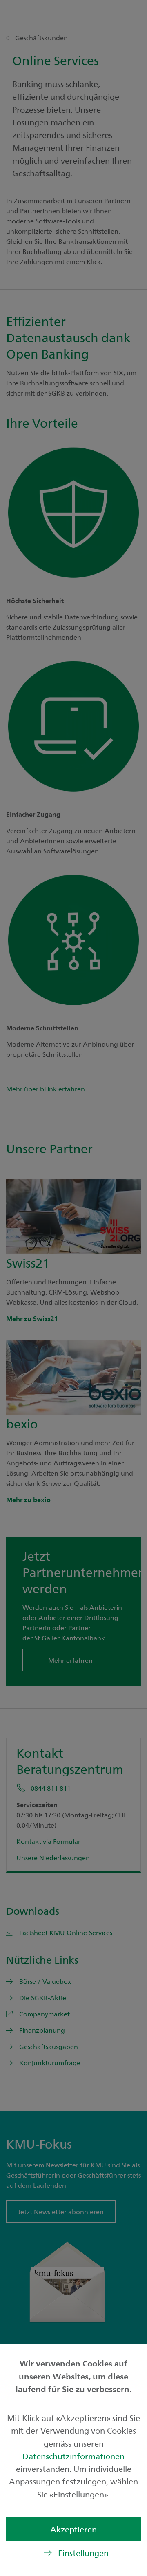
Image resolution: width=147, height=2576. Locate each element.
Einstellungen (83, 2553)
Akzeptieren (73, 2529)
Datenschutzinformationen (73, 2456)
